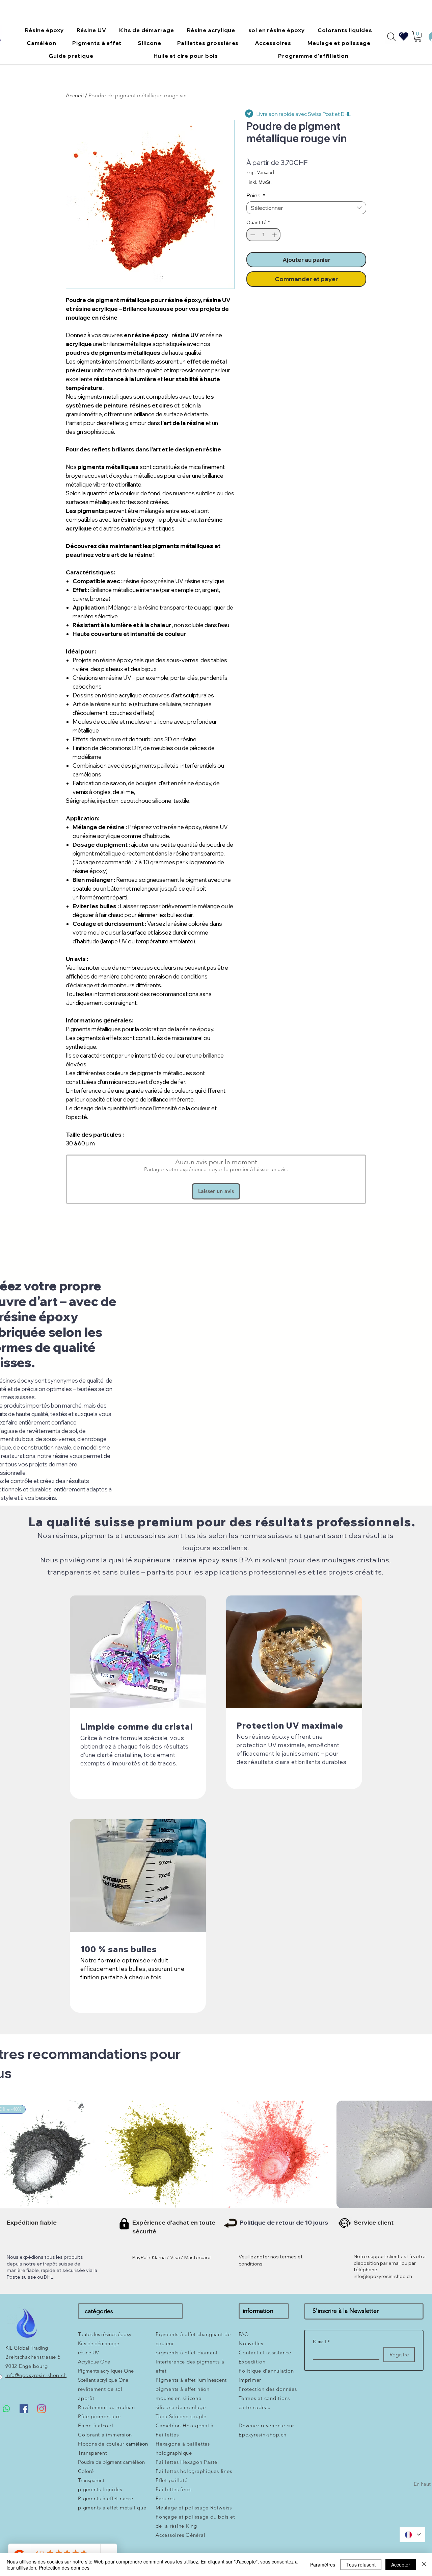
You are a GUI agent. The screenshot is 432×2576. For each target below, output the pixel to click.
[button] (334, 1222)
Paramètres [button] (323, 2565)
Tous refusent (361, 2565)
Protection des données (64, 2568)
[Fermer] (424, 2565)
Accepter (401, 2565)
